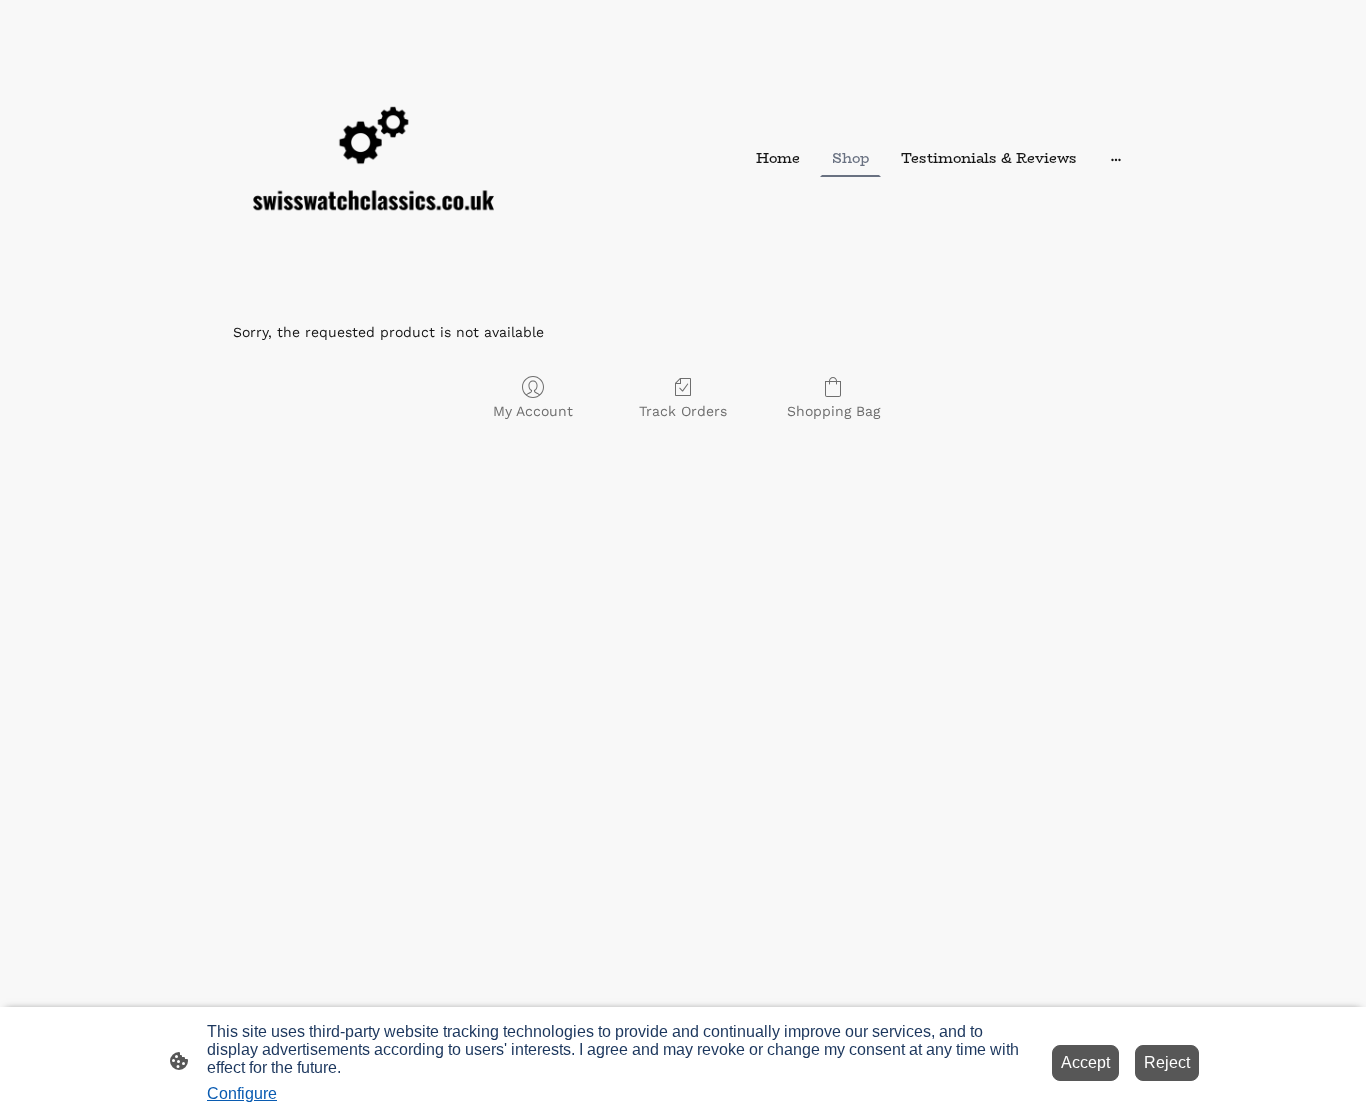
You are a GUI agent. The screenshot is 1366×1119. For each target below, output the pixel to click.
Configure (242, 1093)
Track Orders (683, 411)
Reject (1167, 1062)
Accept (1085, 1062)
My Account (533, 411)
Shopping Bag (833, 411)
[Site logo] (373, 158)
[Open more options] (1116, 159)
